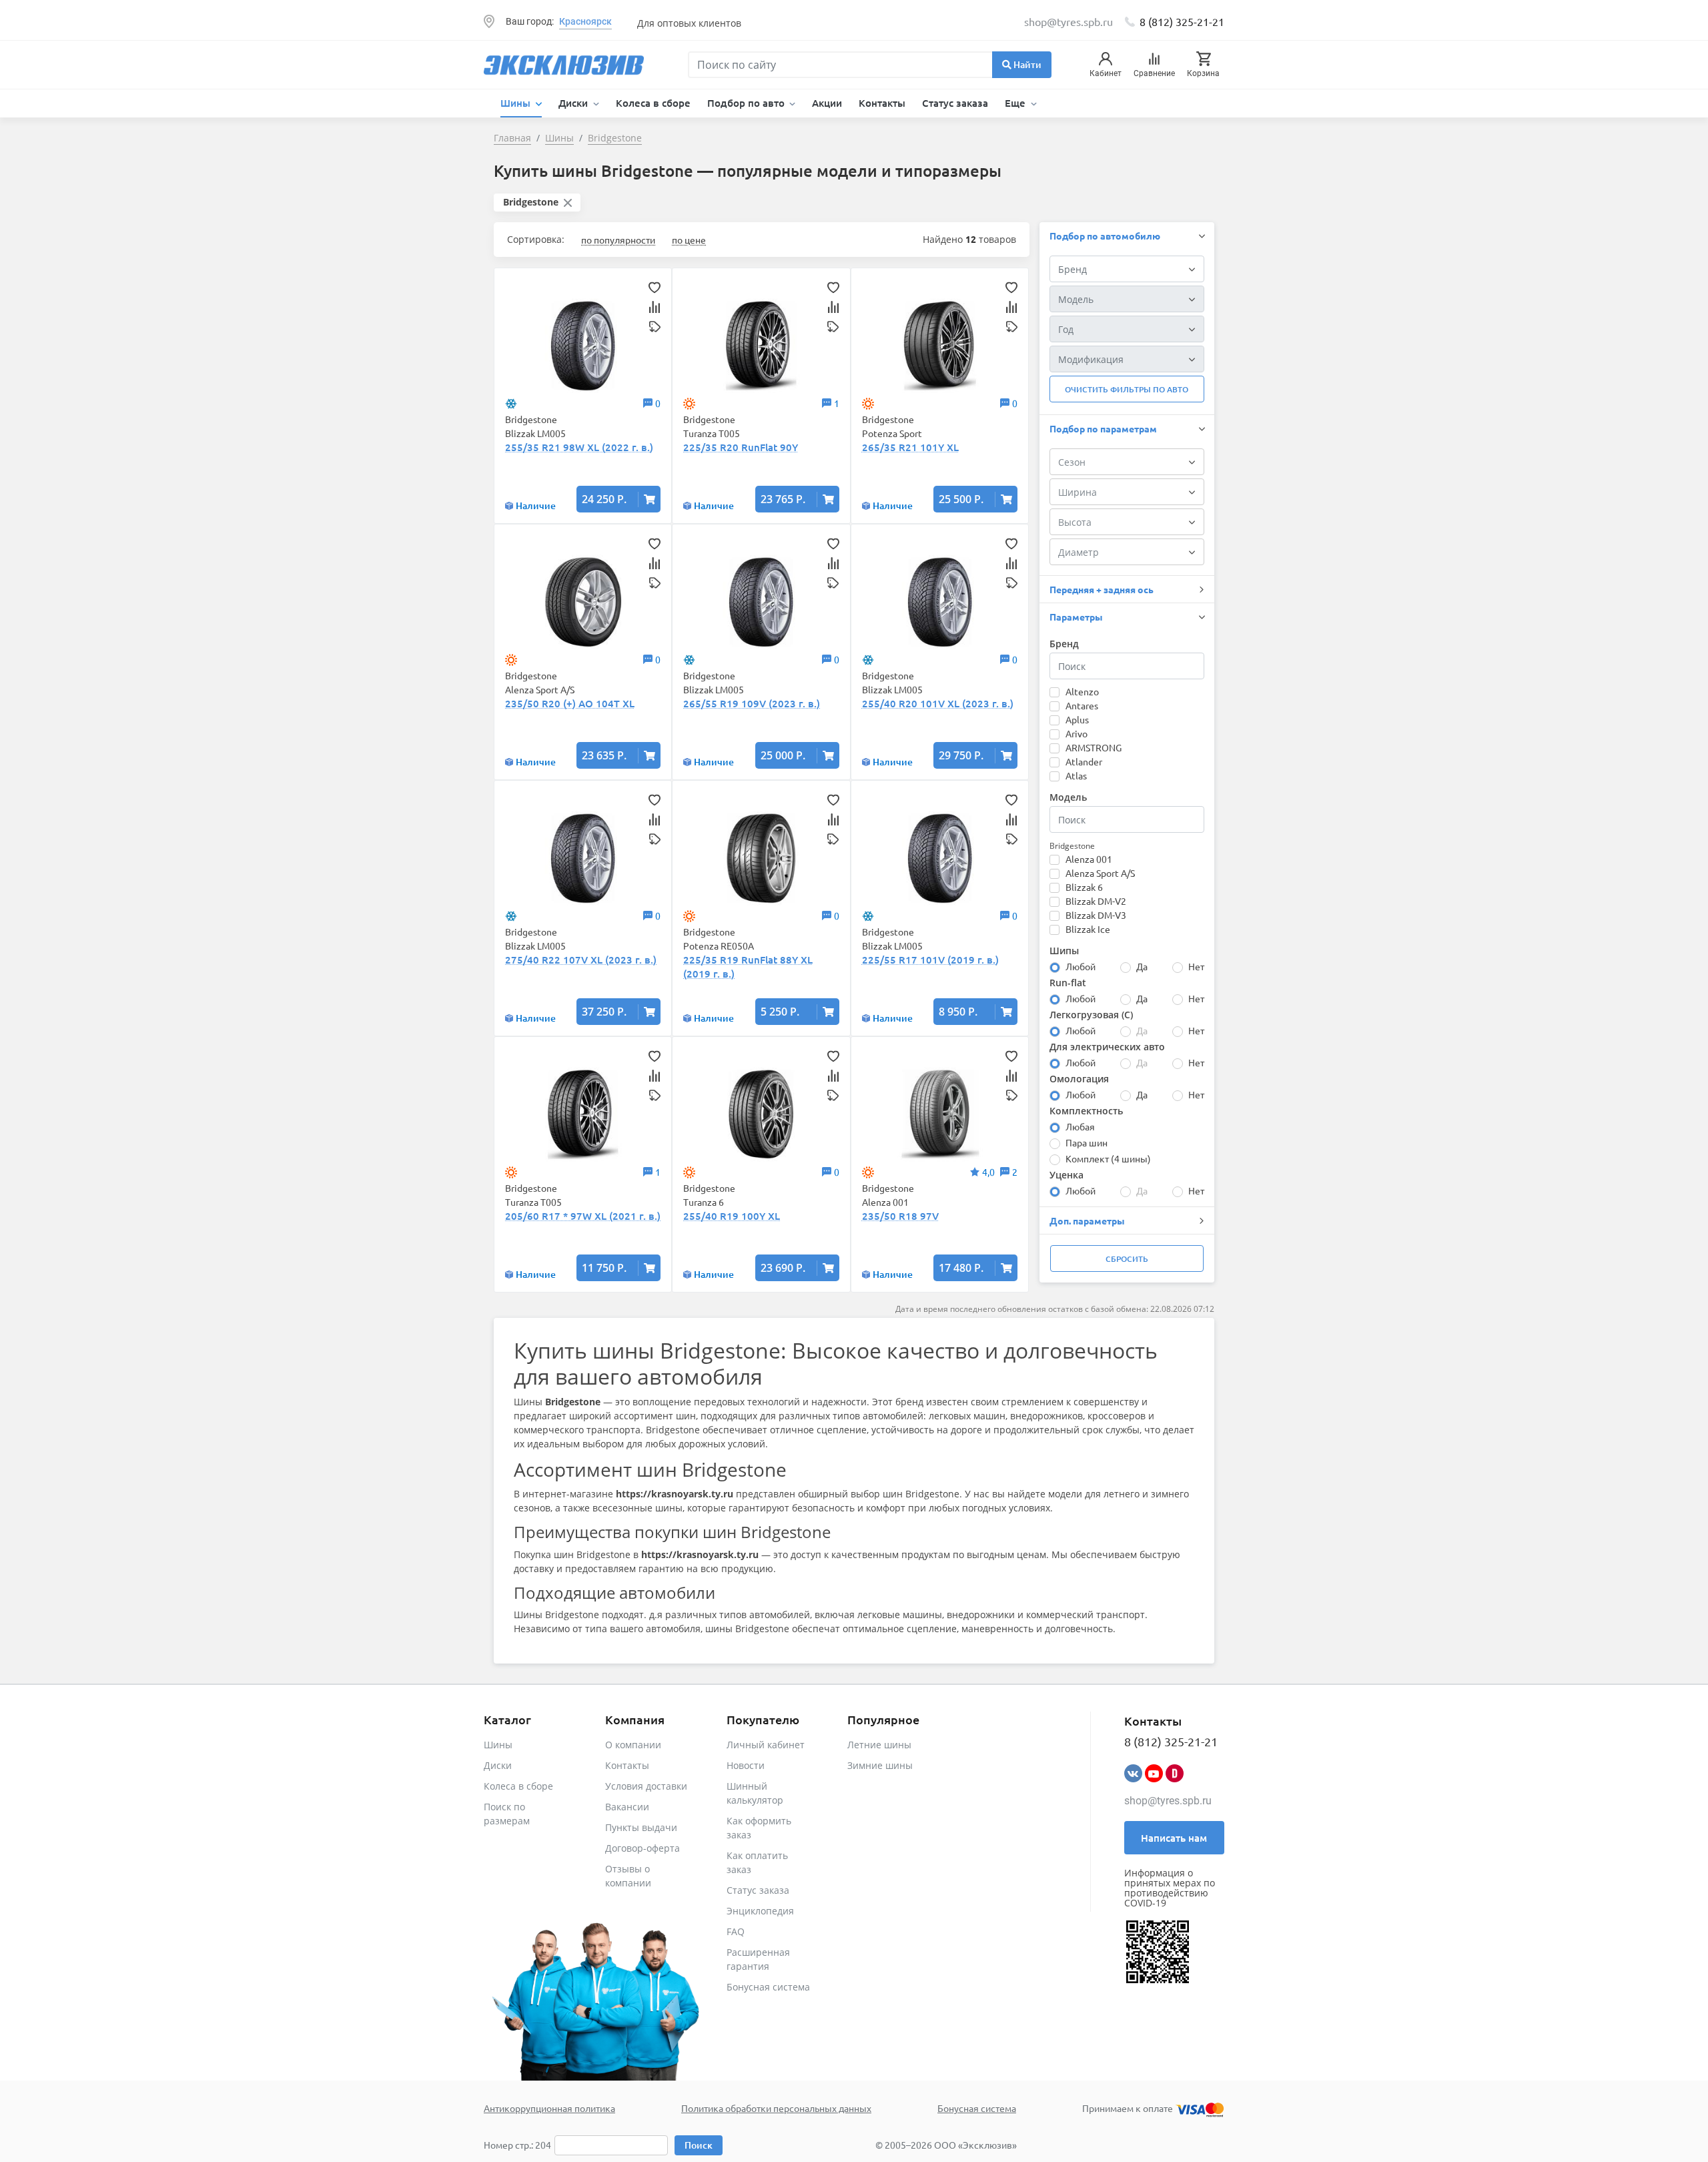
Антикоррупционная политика (549, 2108)
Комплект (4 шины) (1108, 1158)
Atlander (1084, 761)
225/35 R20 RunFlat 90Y (741, 447)
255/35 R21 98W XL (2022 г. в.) (579, 447)
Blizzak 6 (1084, 887)
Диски (498, 1765)
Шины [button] (517, 103)
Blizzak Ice (1088, 929)
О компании (633, 1745)
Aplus (1077, 719)
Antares (1082, 705)
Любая (1080, 1126)
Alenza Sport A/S (1100, 873)
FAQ (736, 1931)
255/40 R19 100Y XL (732, 1216)
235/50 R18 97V (900, 1216)
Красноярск (585, 21)
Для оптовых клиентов (689, 23)
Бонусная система (768, 1987)
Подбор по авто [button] (747, 103)
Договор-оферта (643, 1848)
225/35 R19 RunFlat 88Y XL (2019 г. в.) (748, 967)
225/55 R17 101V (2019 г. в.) (930, 960)
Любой (1081, 966)
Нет (1196, 966)
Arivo (1077, 733)
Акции (827, 103)
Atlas (1076, 775)
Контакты (882, 103)
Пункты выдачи (641, 1827)
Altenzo (1082, 691)
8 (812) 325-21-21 (1182, 21)
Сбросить (1127, 1259)
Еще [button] (1016, 103)
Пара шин (1087, 1142)
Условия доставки (646, 1786)
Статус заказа (955, 103)
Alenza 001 (1089, 859)
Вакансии (627, 1807)
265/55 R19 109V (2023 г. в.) (752, 703)
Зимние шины (880, 1765)
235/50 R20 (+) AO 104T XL (570, 703)
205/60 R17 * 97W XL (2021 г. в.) (583, 1216)
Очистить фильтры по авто (1127, 389)
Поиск (699, 2145)
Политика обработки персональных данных (776, 2108)
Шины (498, 1745)
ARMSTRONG (1094, 747)
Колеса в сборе (653, 103)
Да (1142, 966)
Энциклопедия (760, 1911)
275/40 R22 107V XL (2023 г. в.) (581, 960)
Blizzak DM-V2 (1096, 901)
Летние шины (879, 1745)
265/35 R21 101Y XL (910, 447)
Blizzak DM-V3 (1096, 915)
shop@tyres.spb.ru (1168, 1801)
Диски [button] (574, 103)
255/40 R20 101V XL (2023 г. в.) (938, 703)
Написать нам (1174, 1838)
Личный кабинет (766, 1745)
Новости (746, 1765)
